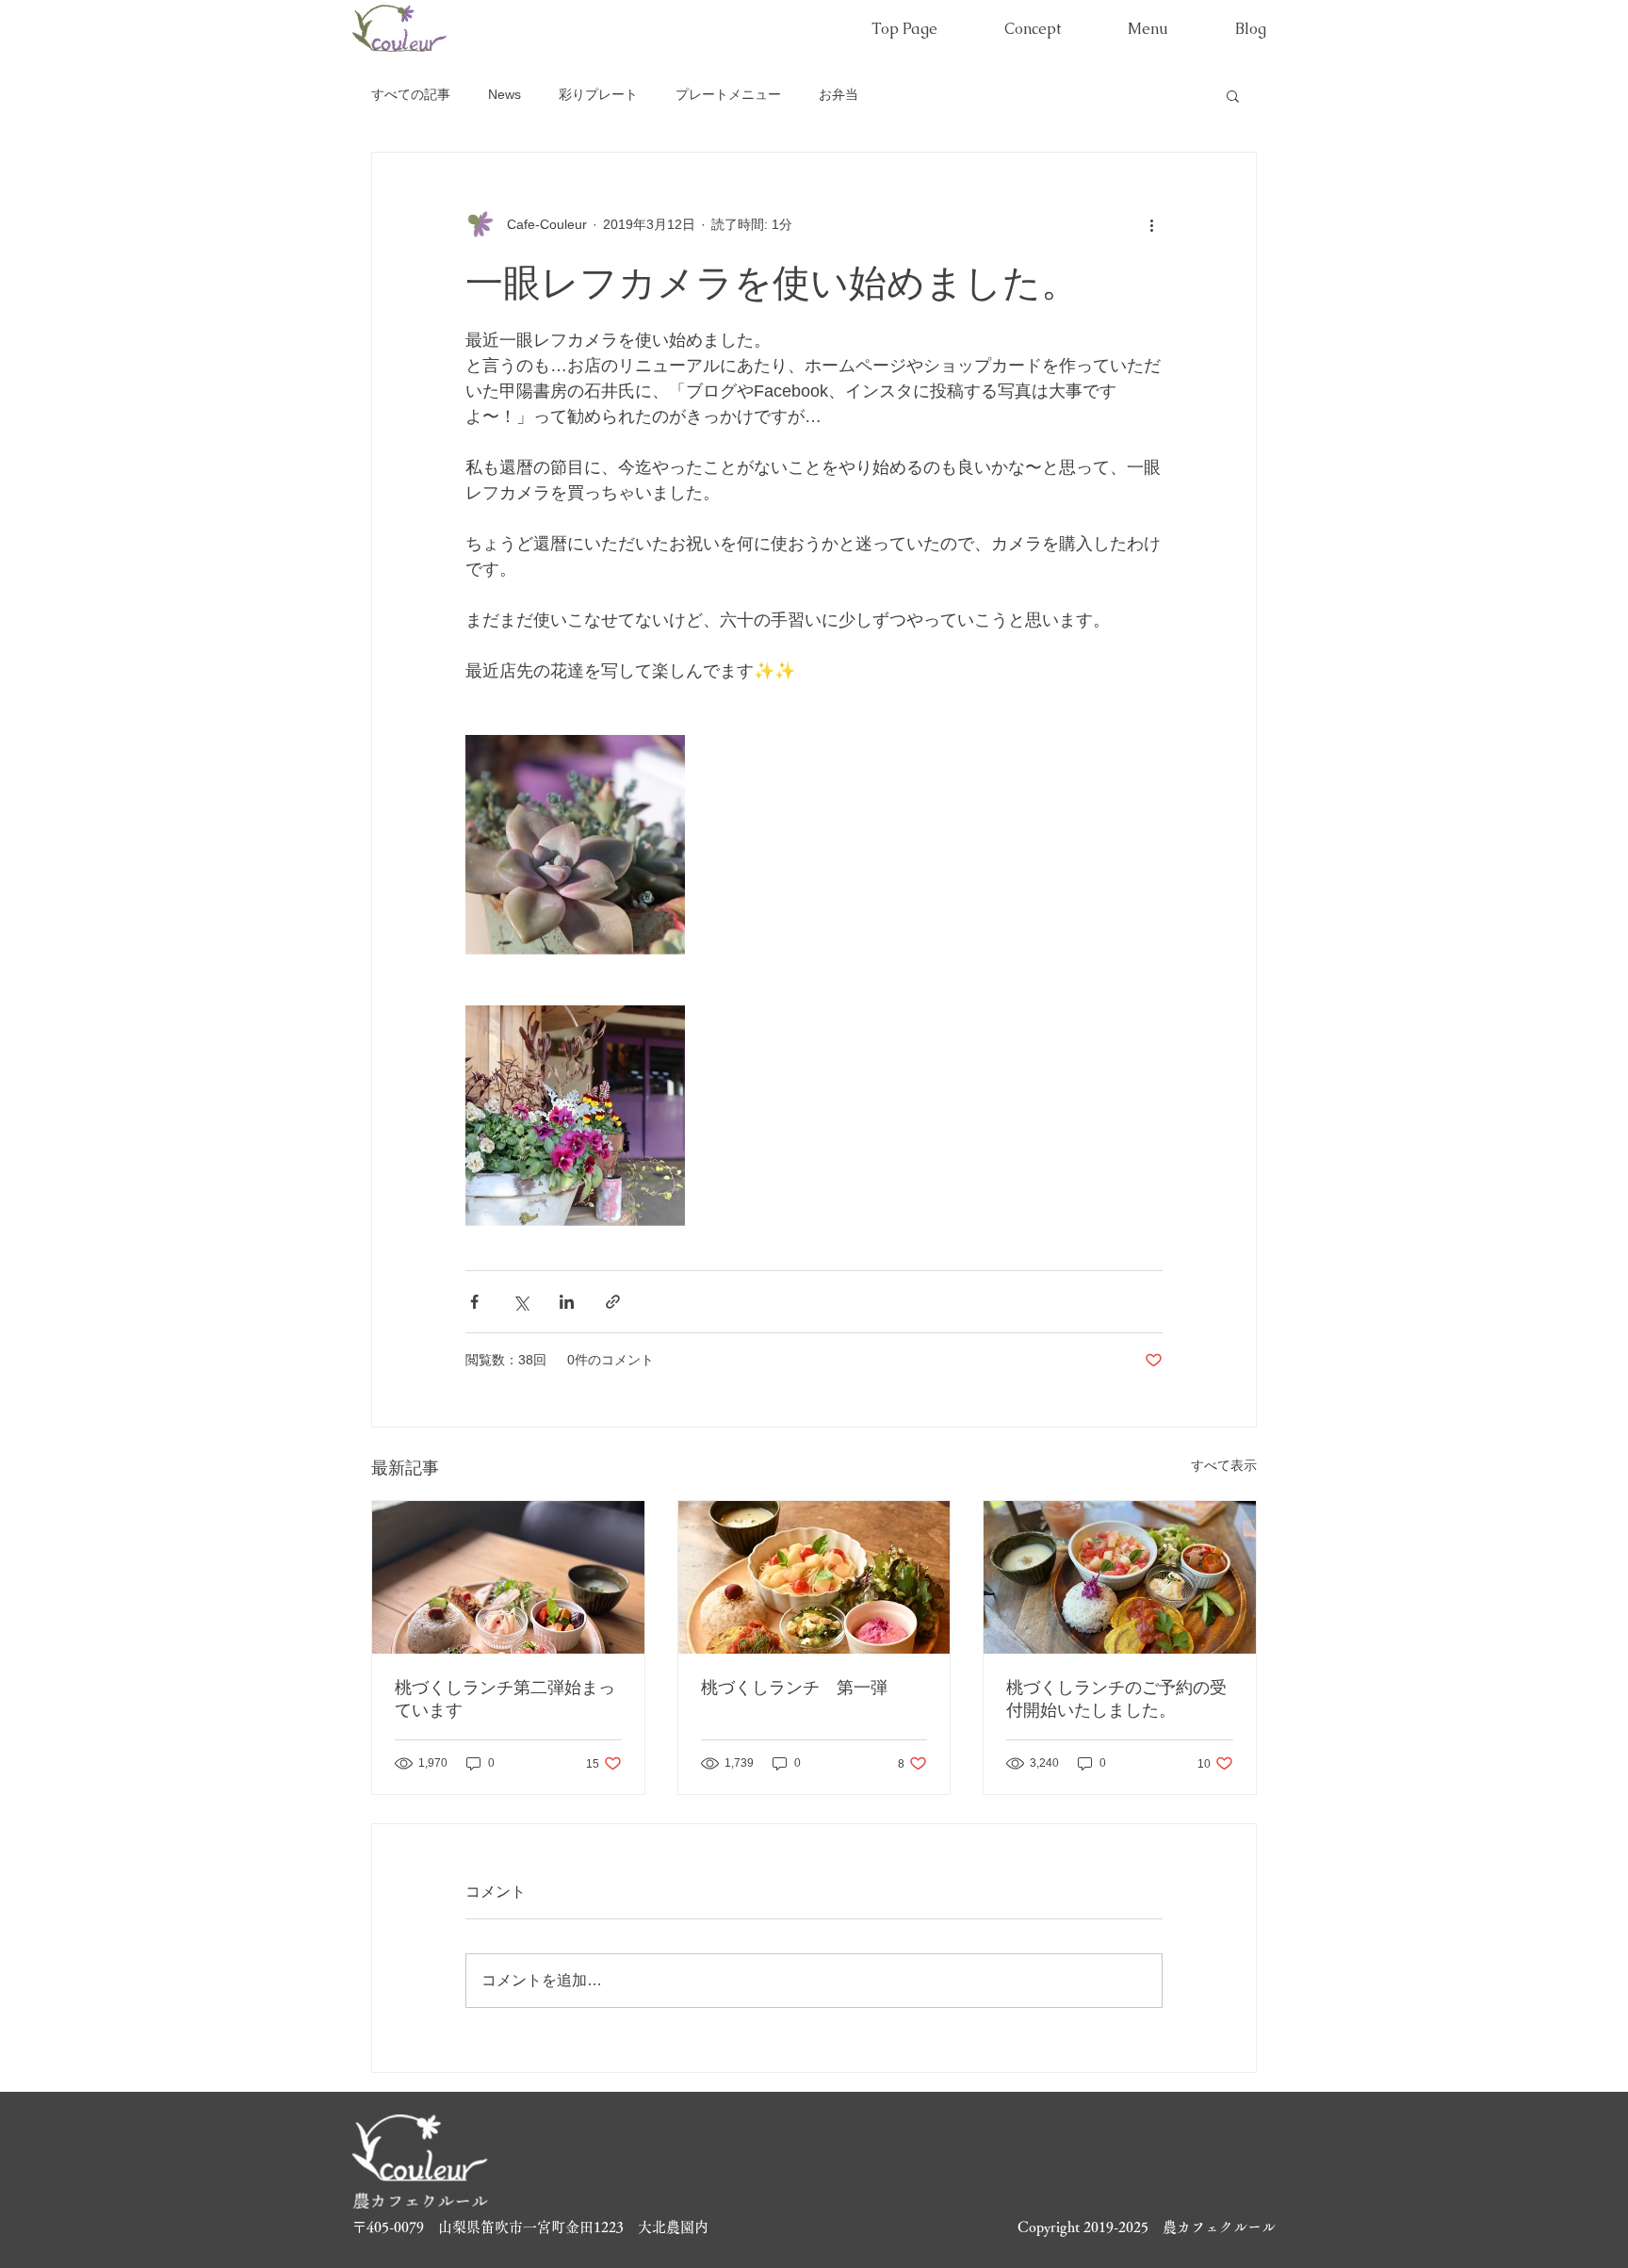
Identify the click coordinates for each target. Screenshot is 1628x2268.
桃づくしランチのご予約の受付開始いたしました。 (1116, 1699)
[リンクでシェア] (613, 1302)
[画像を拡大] (575, 845)
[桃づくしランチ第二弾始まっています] (508, 1577)
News (505, 94)
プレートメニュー (728, 94)
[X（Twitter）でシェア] (521, 1302)
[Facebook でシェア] (474, 1302)
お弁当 (838, 94)
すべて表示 (1224, 1465)
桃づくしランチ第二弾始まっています (505, 1699)
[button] (1233, 95)
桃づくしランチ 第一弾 (794, 1688)
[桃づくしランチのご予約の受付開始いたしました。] (1120, 1577)
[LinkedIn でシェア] (567, 1302)
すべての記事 (411, 94)
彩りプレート (598, 94)
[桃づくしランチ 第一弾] (814, 1577)
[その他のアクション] (1151, 224)
